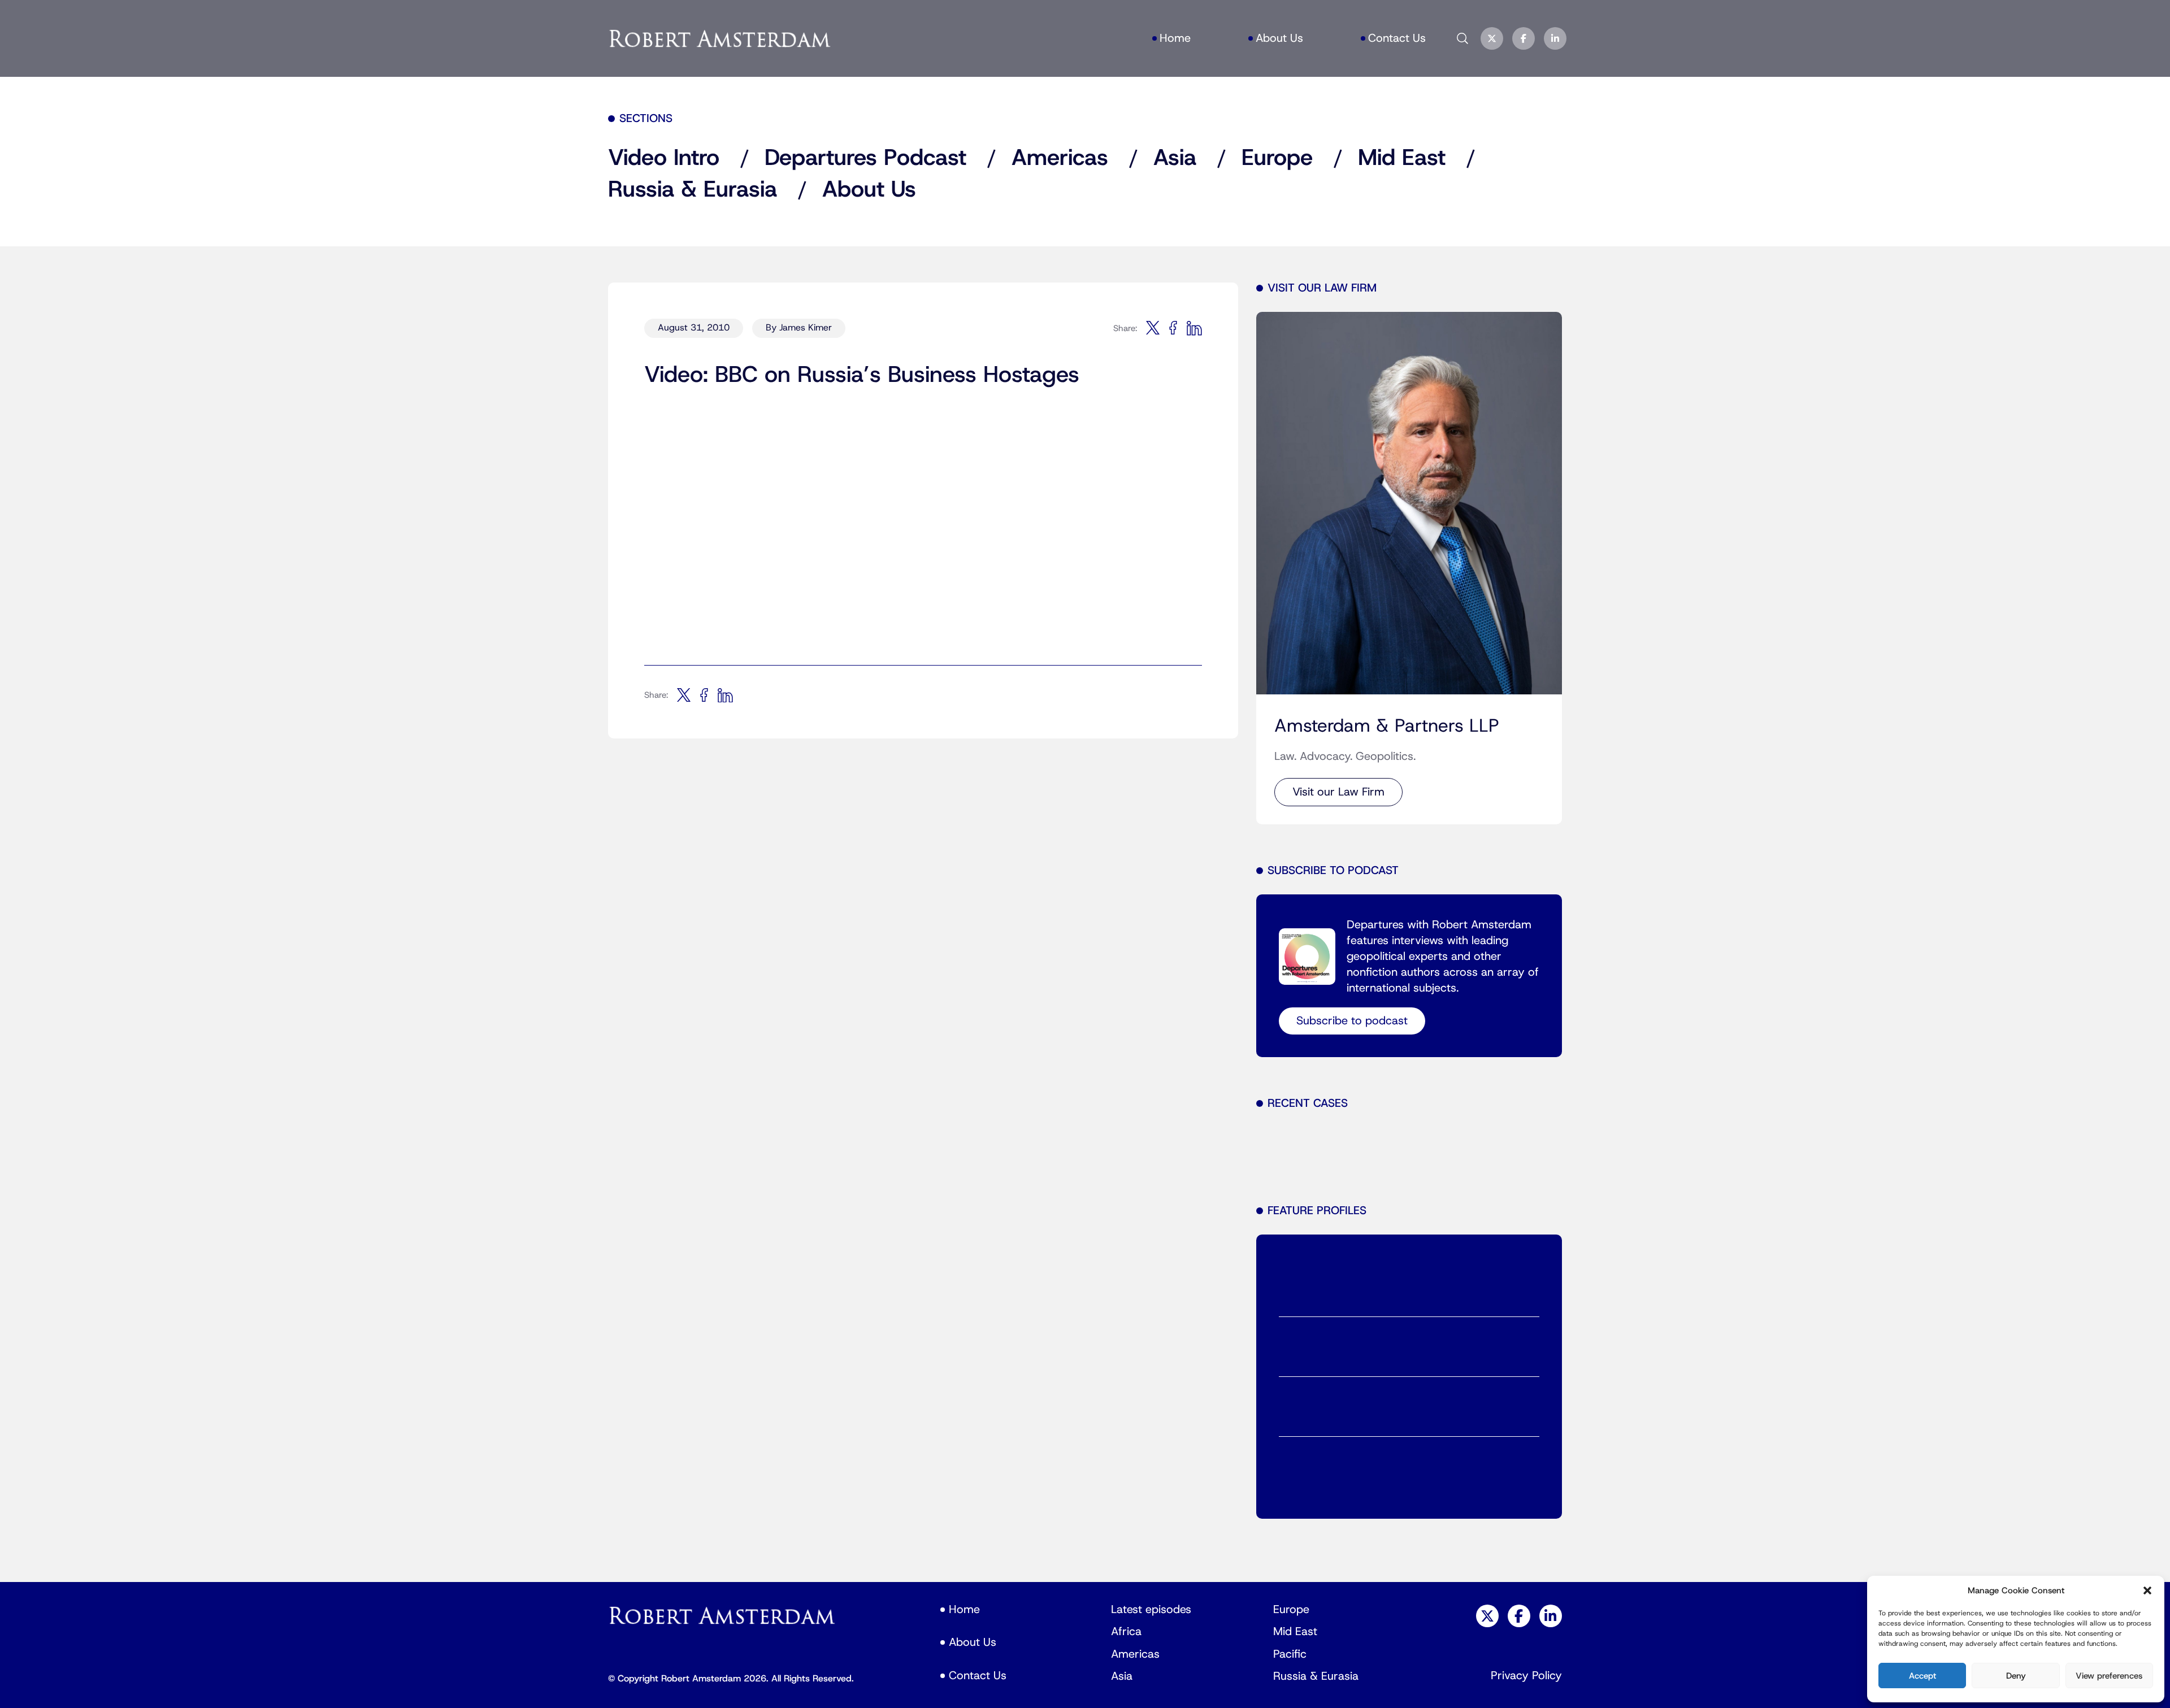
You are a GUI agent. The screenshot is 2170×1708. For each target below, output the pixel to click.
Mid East (1402, 158)
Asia (1175, 158)
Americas (1060, 158)
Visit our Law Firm (1338, 792)
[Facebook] (1524, 38)
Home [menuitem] (1175, 38)
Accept (1922, 1676)
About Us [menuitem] (1279, 38)
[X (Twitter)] (1492, 38)
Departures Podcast (865, 158)
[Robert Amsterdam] (721, 38)
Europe (1277, 158)
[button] (2147, 1590)
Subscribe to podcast (1352, 1021)
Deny (2016, 1676)
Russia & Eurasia (693, 190)
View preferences (2109, 1676)
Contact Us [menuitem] (1397, 38)
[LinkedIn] (1555, 38)
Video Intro (664, 158)
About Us (869, 190)
